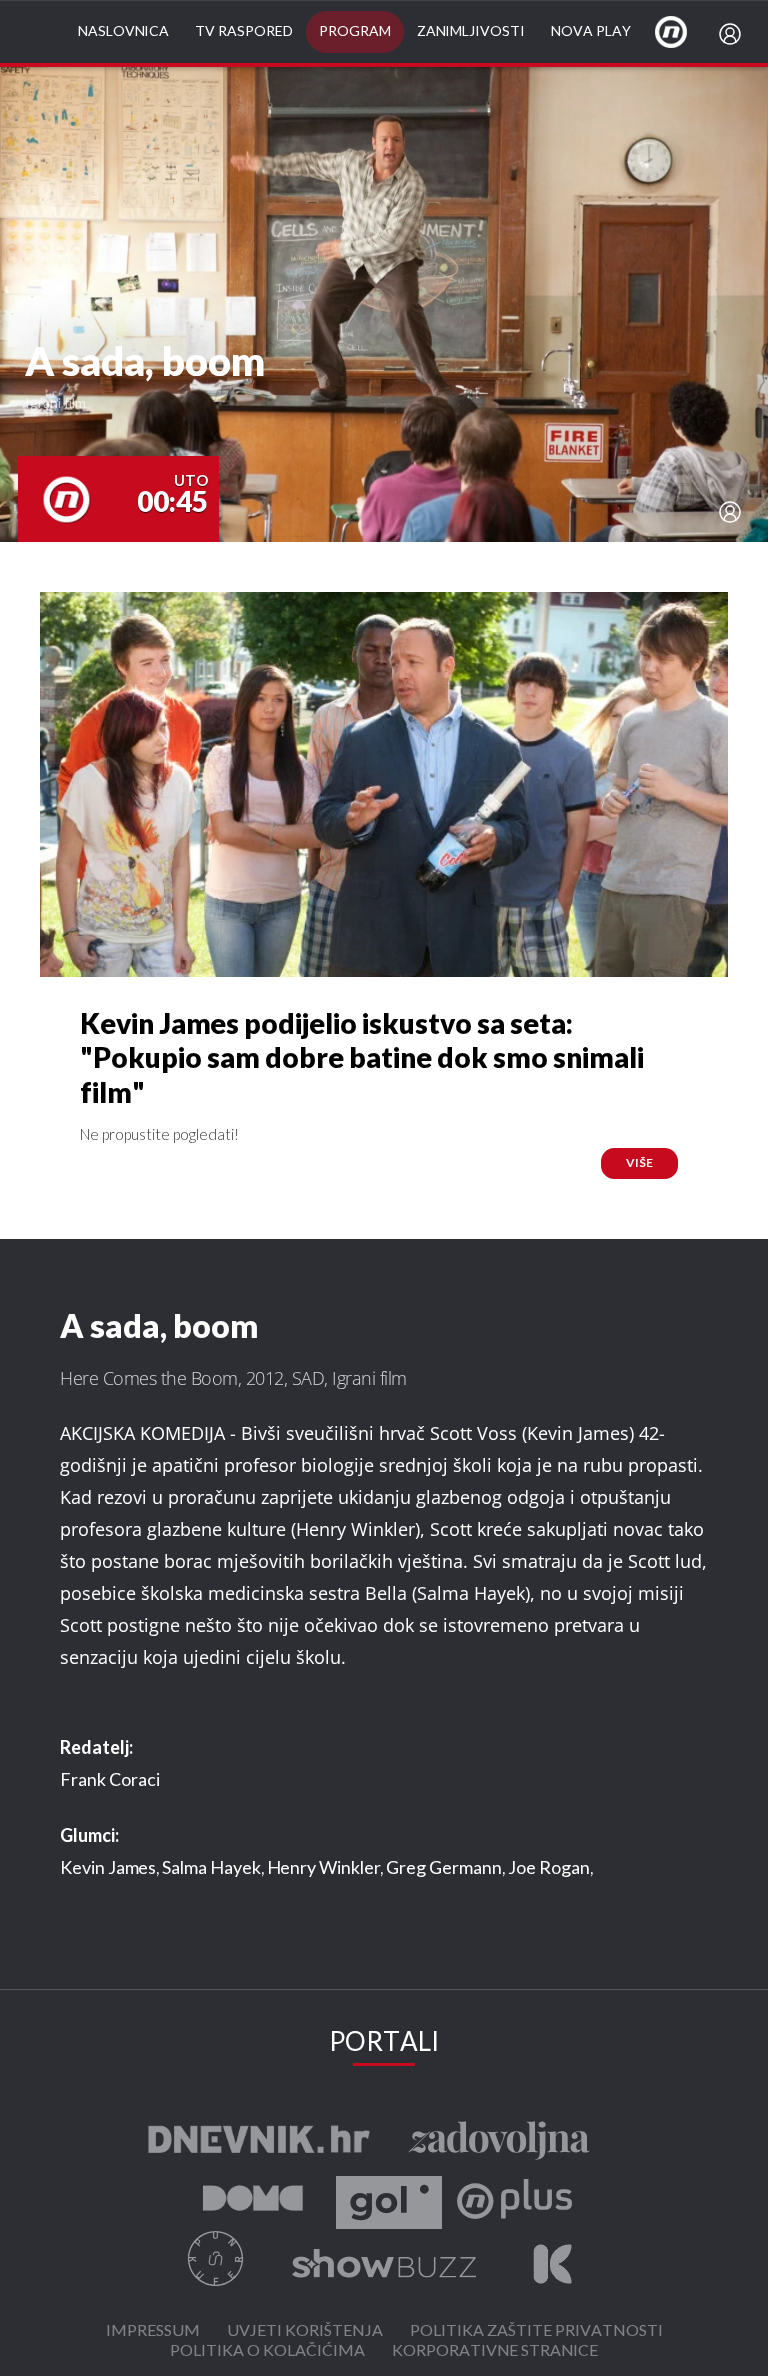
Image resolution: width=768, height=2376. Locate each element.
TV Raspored (244, 31)
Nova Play (591, 31)
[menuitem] (734, 34)
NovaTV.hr (684, 31)
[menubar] (734, 34)
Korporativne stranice (495, 2351)
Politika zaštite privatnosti (536, 2331)
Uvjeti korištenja (305, 2331)
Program (355, 31)
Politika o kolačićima (267, 2351)
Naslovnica (123, 31)
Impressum (153, 2331)
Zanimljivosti (471, 31)
